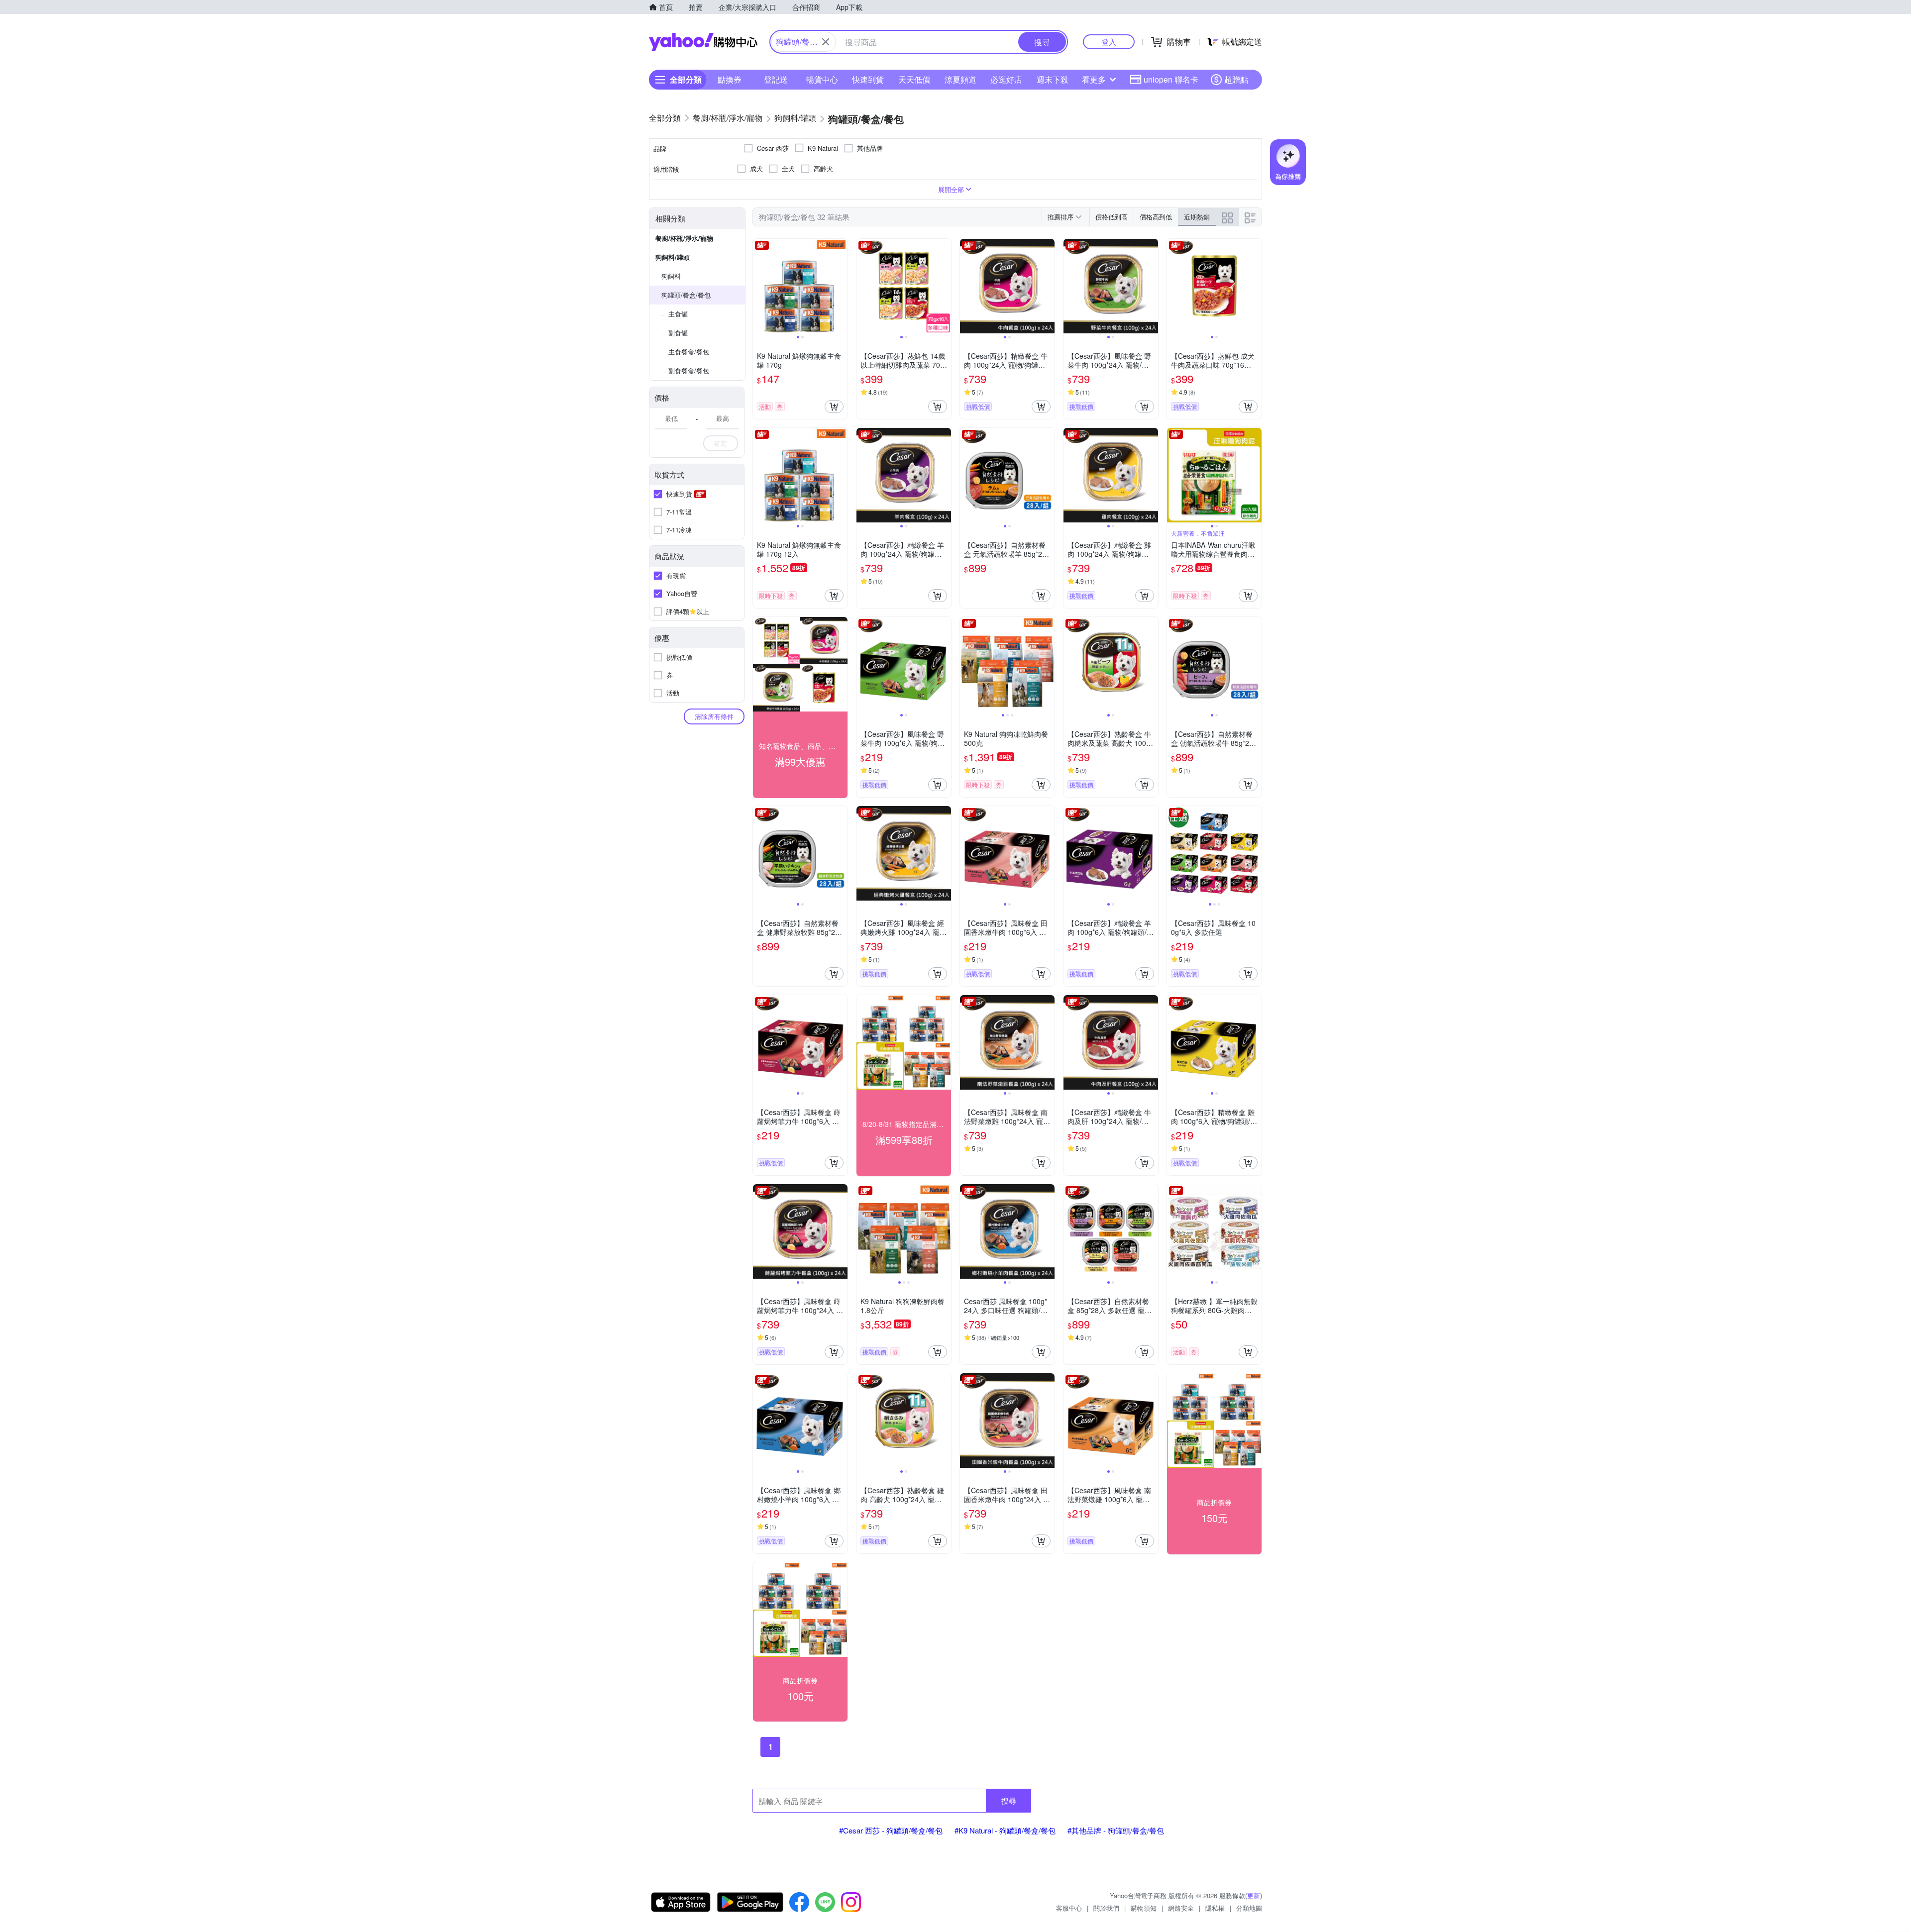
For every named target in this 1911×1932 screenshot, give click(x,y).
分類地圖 (1249, 1908)
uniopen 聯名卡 (1171, 79)
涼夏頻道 (960, 79)
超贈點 (1236, 79)
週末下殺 (1053, 79)
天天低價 (914, 79)
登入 (1109, 42)
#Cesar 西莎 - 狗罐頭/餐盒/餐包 (891, 1830)
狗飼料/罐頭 (673, 257)
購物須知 (1144, 1908)
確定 (721, 443)
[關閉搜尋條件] (826, 42)
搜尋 (1009, 1800)
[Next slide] (841, 286)
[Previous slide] (759, 286)
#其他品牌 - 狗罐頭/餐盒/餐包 (1116, 1830)
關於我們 (1106, 1908)
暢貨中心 (822, 79)
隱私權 (1215, 1908)
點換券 (730, 79)
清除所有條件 (714, 716)
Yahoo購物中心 (703, 42)
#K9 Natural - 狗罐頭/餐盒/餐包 (1005, 1830)
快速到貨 (868, 79)
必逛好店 (1006, 79)
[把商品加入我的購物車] (834, 407)
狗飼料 (671, 276)
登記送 (776, 79)
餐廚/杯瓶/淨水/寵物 (684, 238)
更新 (1254, 1895)
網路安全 (1181, 1908)
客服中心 (1069, 1908)
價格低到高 (1112, 217)
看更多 (1094, 79)
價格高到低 (1156, 217)
